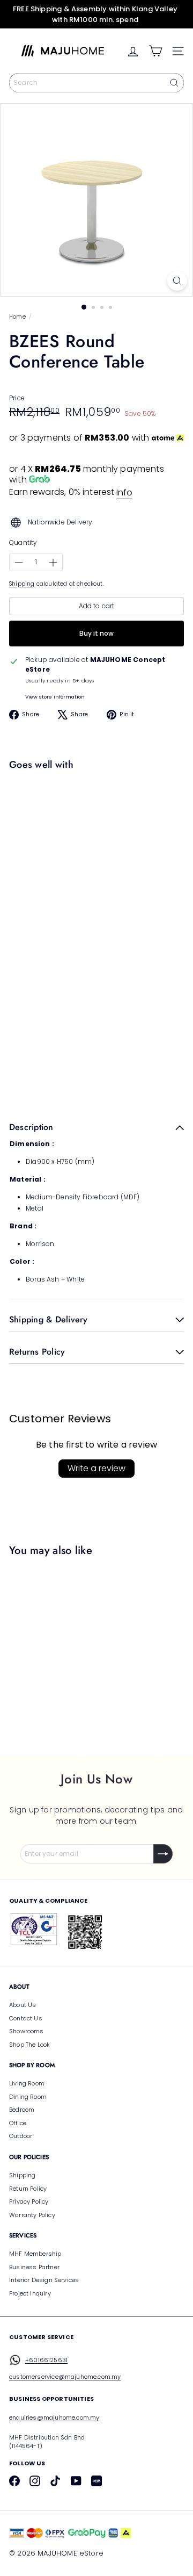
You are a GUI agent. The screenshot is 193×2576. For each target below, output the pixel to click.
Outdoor (21, 2136)
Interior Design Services (44, 2280)
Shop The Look (29, 2045)
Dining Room (28, 2097)
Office (18, 2123)
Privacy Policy (29, 2201)
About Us (23, 2005)
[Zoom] (177, 281)
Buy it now (96, 633)
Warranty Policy (32, 2215)
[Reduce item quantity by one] (19, 563)
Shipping (22, 584)
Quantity (23, 542)
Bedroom (22, 2110)
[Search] (174, 83)
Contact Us (26, 2018)
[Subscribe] (163, 1854)
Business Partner (34, 2267)
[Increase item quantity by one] (53, 563)
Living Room (27, 2083)
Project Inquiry (30, 2293)
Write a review (96, 1468)
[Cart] (155, 51)
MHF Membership (35, 2254)
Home (17, 317)
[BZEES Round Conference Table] (94, 817)
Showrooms (27, 2031)
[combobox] (96, 83)
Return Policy (28, 2189)
